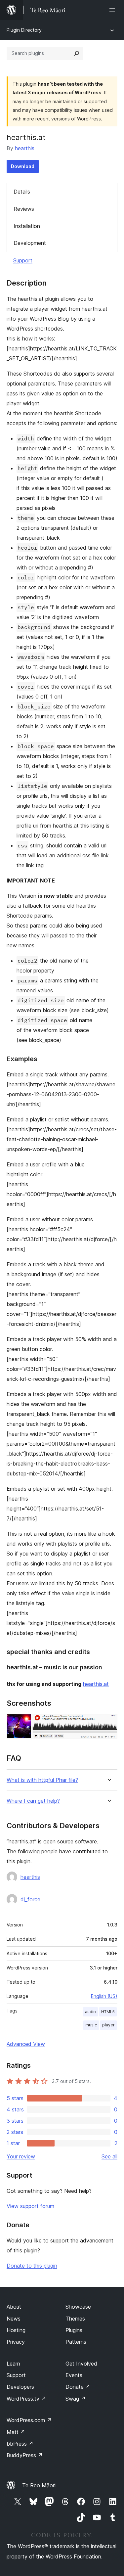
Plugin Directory (24, 30)
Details (22, 192)
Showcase (78, 2307)
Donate (78, 2387)
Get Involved (81, 2364)
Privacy (16, 2342)
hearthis (25, 148)
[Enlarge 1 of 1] (108, 1723)
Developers (20, 2387)
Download (23, 166)
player (108, 2025)
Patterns (76, 2342)
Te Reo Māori (39, 2485)
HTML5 (108, 2012)
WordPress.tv (26, 2399)
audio (90, 2012)
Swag (76, 2399)
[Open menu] (113, 10)
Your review (21, 2156)
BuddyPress (25, 2455)
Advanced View (26, 2044)
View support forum (30, 2206)
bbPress (20, 2444)
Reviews (24, 209)
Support (23, 260)
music (91, 2025)
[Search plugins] (77, 53)
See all (109, 2156)
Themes (75, 2319)
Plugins (74, 2330)
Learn (13, 2364)
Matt (16, 2432)
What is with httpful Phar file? (42, 1780)
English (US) (104, 1996)
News (14, 2319)
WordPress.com (29, 2420)
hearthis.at (96, 1684)
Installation (27, 226)
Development (30, 243)
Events (74, 2375)
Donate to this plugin (32, 2266)
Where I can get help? (33, 1801)
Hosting (16, 2330)
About (14, 2307)
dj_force (30, 1899)
